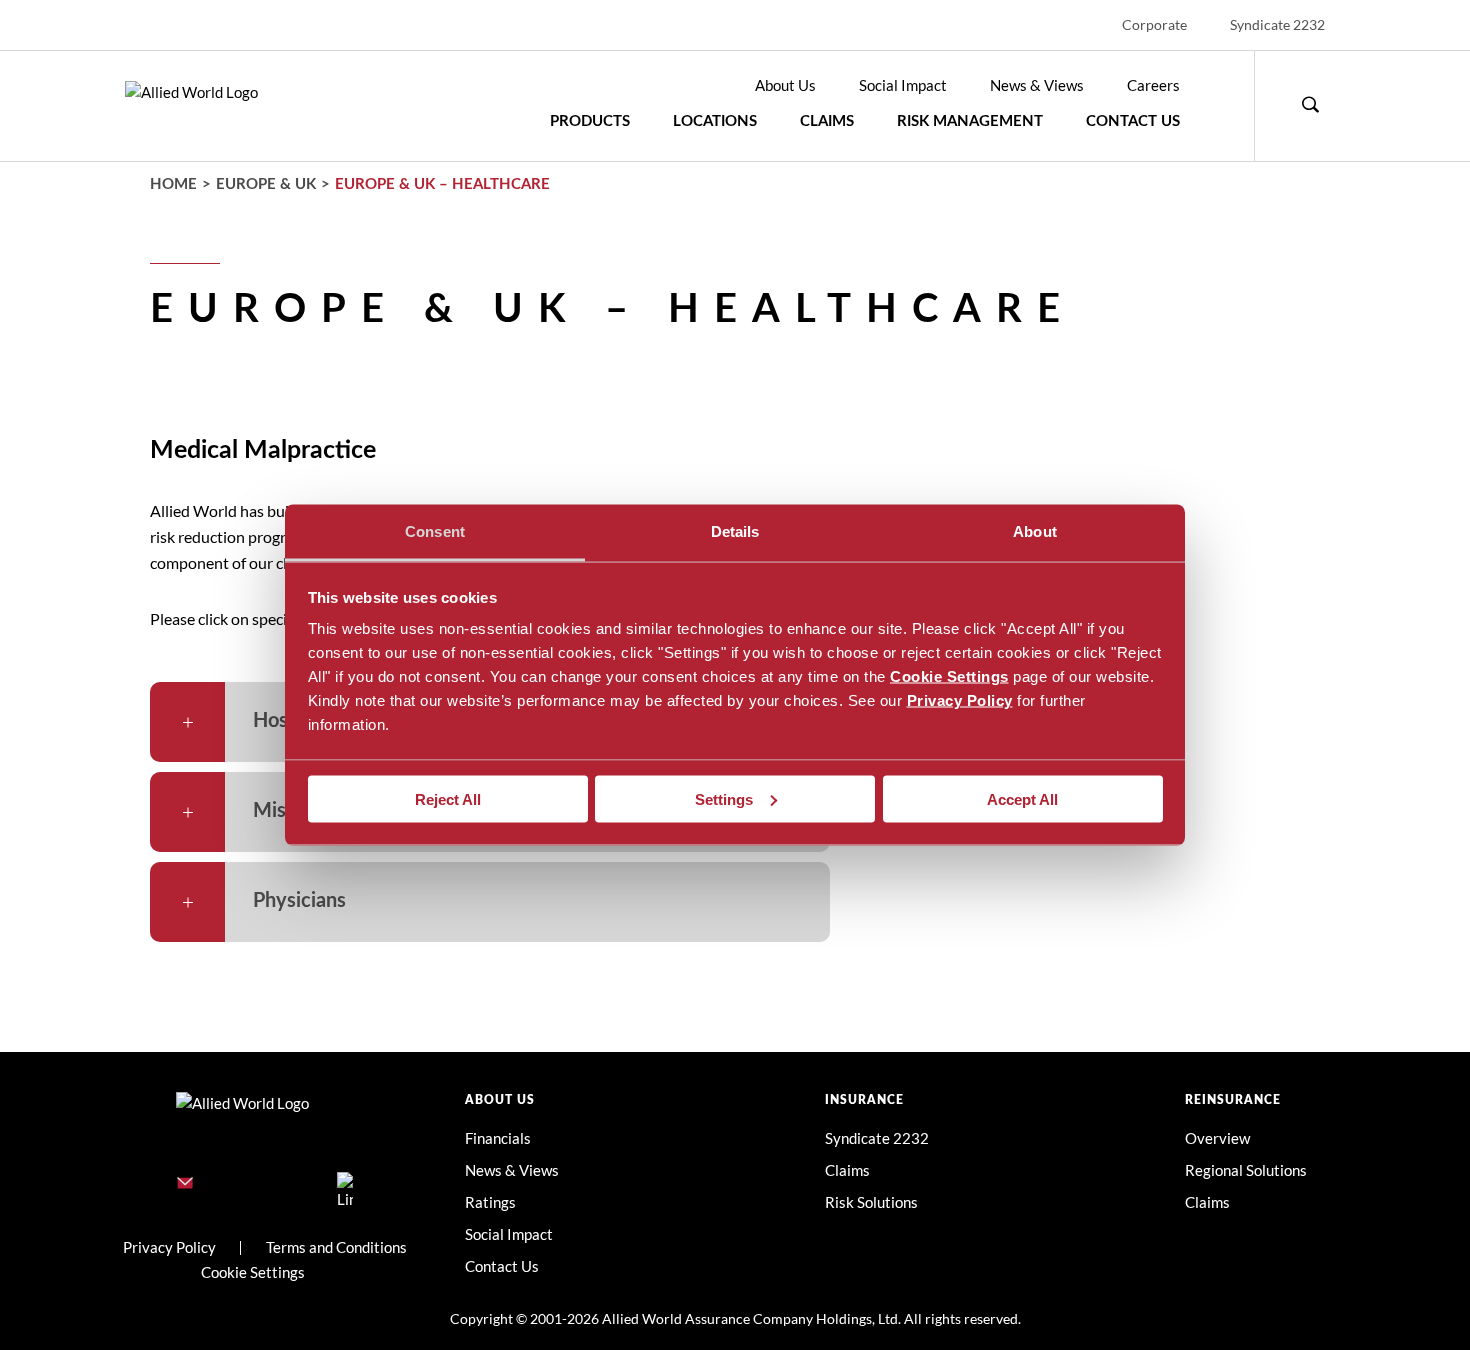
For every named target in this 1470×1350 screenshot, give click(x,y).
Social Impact (903, 85)
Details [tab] (735, 531)
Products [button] (590, 121)
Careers (1153, 85)
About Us (785, 85)
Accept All (1022, 798)
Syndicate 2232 (1277, 24)
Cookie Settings (949, 676)
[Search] (1310, 106)
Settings (724, 798)
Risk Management (970, 121)
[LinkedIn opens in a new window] (345, 1184)
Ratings (490, 1202)
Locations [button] (715, 121)
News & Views (1037, 85)
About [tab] (1035, 531)
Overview (1217, 1138)
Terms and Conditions (336, 1247)
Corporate (1154, 24)
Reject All (448, 798)
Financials (498, 1138)
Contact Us (1133, 121)
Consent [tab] (435, 531)
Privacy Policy (960, 700)
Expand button (187, 722)
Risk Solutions (871, 1202)
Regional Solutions (1246, 1170)
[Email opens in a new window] (185, 1184)
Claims (827, 121)
